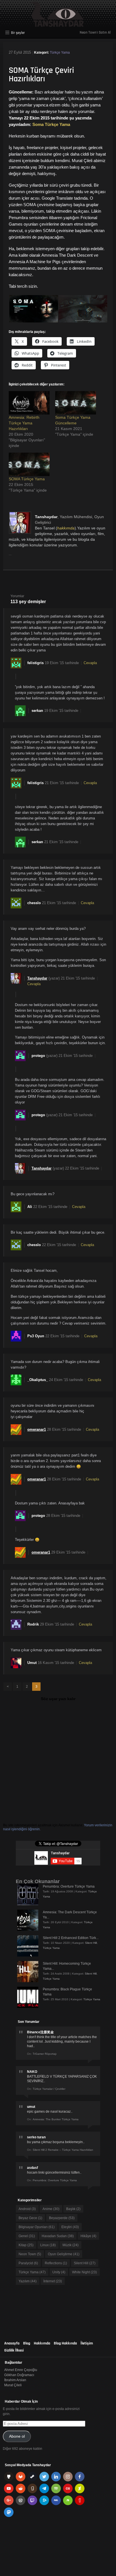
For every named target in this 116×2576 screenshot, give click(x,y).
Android (27, 2209)
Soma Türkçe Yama (51, 124)
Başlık (73, 2209)
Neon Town (30, 2254)
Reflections (56, 2263)
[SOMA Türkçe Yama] (29, 464)
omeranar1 (37, 1429)
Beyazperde (62, 2218)
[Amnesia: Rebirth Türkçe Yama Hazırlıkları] (29, 403)
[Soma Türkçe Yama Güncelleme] (76, 403)
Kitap (26, 2245)
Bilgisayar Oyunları (37, 2227)
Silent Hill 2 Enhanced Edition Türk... (71, 1938)
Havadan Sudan (58, 2236)
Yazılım (28, 2281)
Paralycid (28, 2263)
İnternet (53, 2281)
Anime (51, 2209)
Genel (27, 2236)
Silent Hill (91, 1943)
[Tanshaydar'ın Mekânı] (58, 24)
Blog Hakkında (65, 2343)
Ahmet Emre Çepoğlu (21, 2370)
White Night (84, 2272)
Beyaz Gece (30, 2218)
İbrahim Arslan (15, 2380)
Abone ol (17, 2436)
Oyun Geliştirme (64, 2254)
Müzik (71, 2245)
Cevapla (90, 663)
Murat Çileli (13, 2385)
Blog (27, 2343)
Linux (48, 2245)
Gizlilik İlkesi (14, 2350)
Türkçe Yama (60, 53)
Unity (59, 2272)
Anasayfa (12, 2343)
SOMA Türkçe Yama (27, 479)
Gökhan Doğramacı (19, 2375)
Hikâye (88, 2236)
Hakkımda (42, 2343)
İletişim (87, 2343)
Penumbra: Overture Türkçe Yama (69, 1886)
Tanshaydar (46, 517)
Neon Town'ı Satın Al (95, 32)
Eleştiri (70, 2227)
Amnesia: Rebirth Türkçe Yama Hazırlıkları (24, 423)
